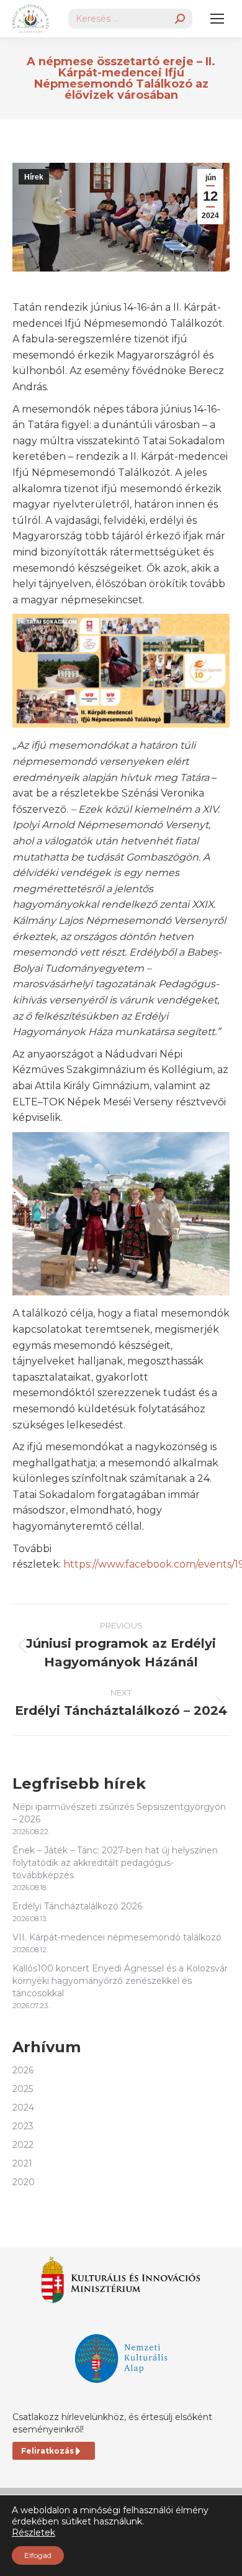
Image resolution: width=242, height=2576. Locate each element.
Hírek (34, 177)
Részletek (34, 2533)
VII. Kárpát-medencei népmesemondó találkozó (117, 1937)
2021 (22, 2163)
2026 (23, 2070)
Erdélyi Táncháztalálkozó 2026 (77, 1906)
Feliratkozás (47, 2451)
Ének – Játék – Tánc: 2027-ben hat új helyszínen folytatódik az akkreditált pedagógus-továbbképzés (115, 1863)
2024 (23, 2108)
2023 (23, 2126)
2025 (23, 2089)
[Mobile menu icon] (217, 19)
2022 (23, 2145)
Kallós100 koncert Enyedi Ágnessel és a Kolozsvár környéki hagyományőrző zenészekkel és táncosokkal (120, 1981)
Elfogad (38, 2555)
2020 (24, 2182)
